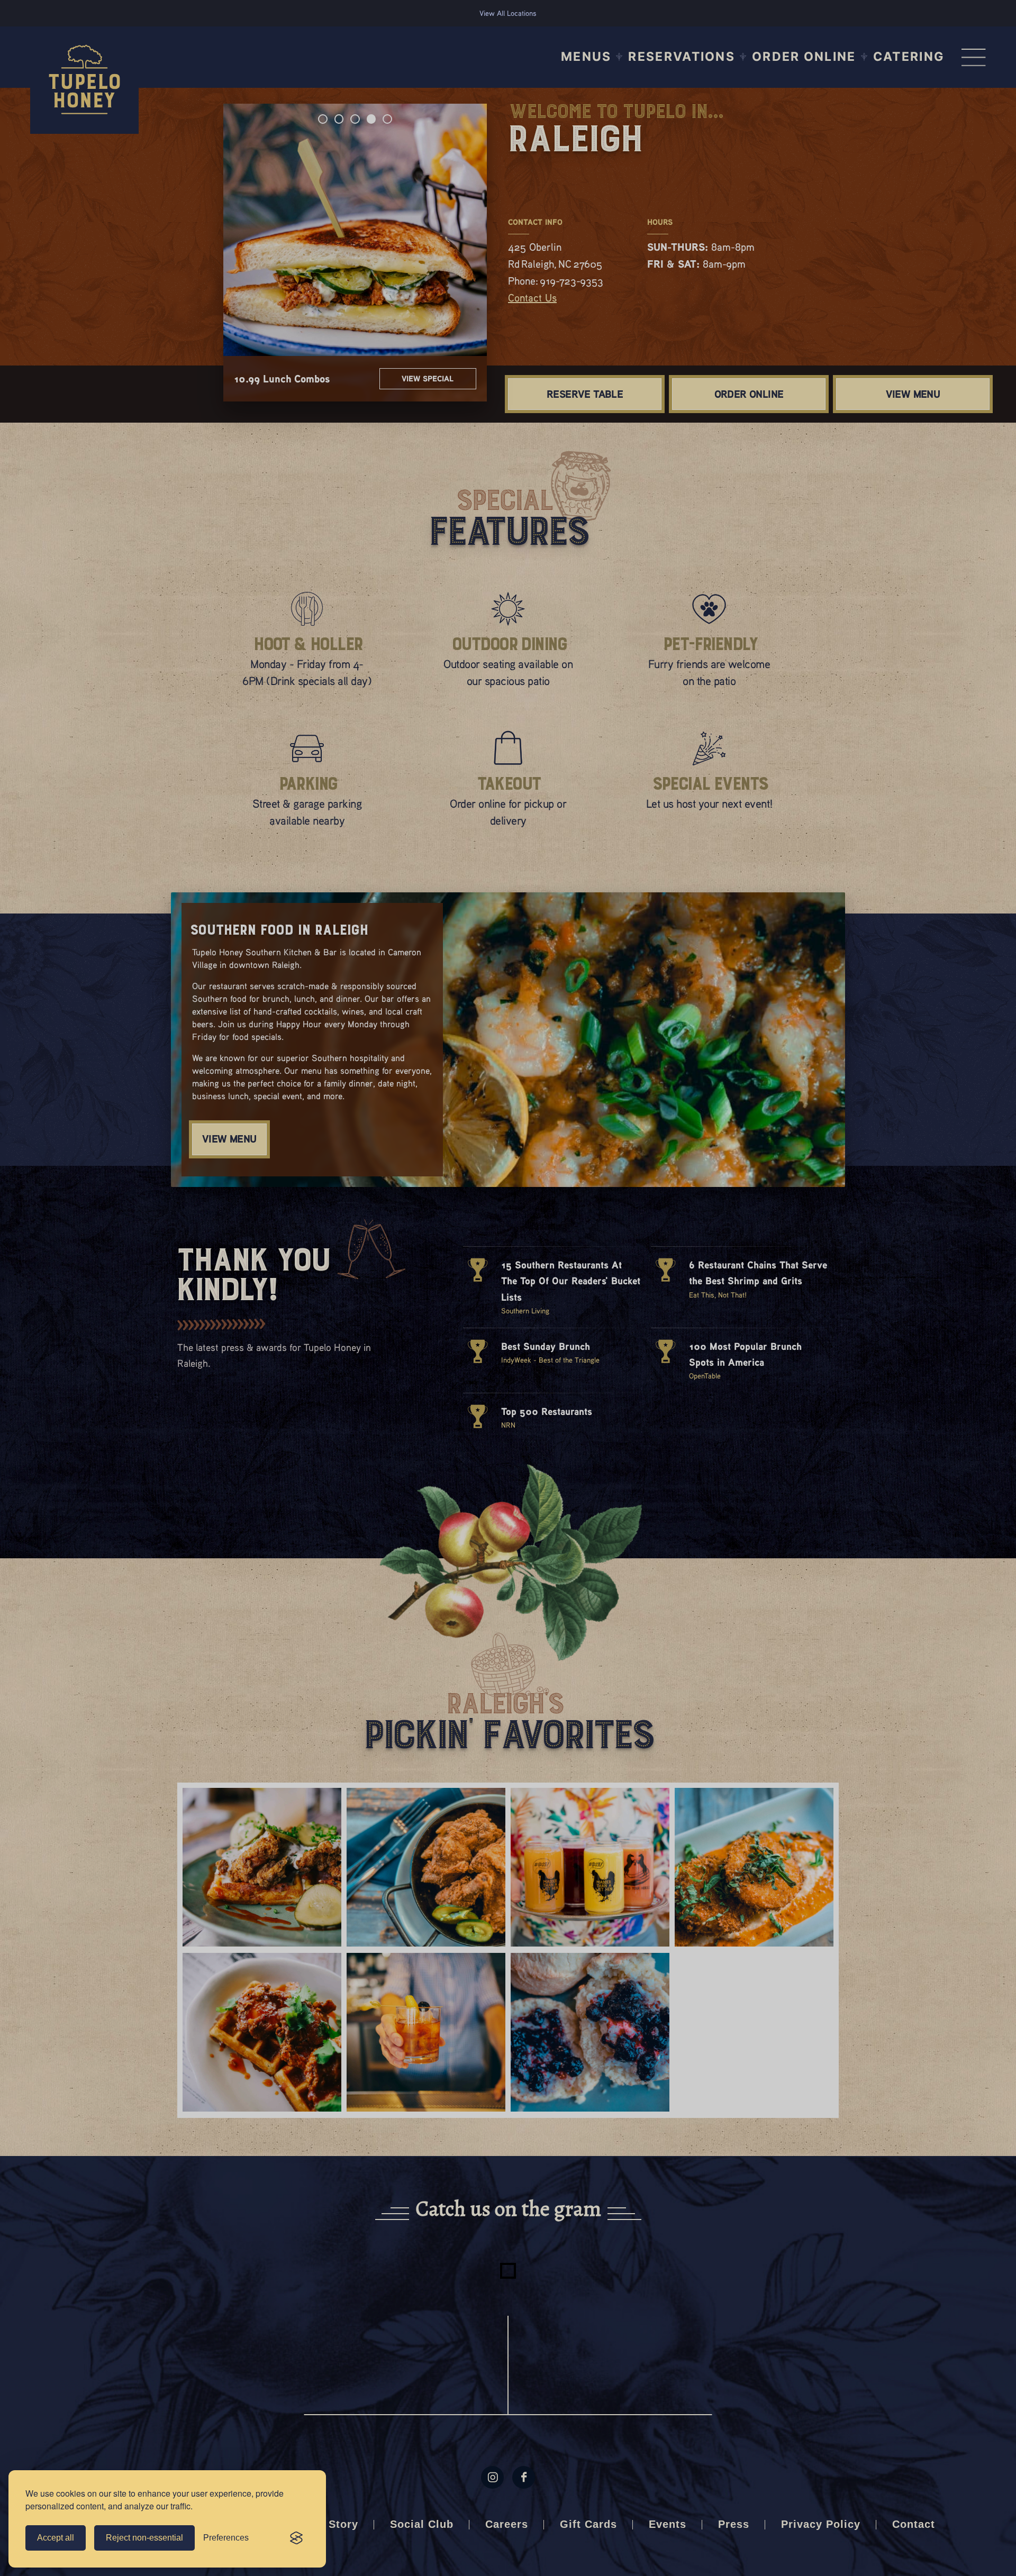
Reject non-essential (144, 2538)
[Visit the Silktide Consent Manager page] (296, 2538)
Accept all (56, 2538)
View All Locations (508, 13)
